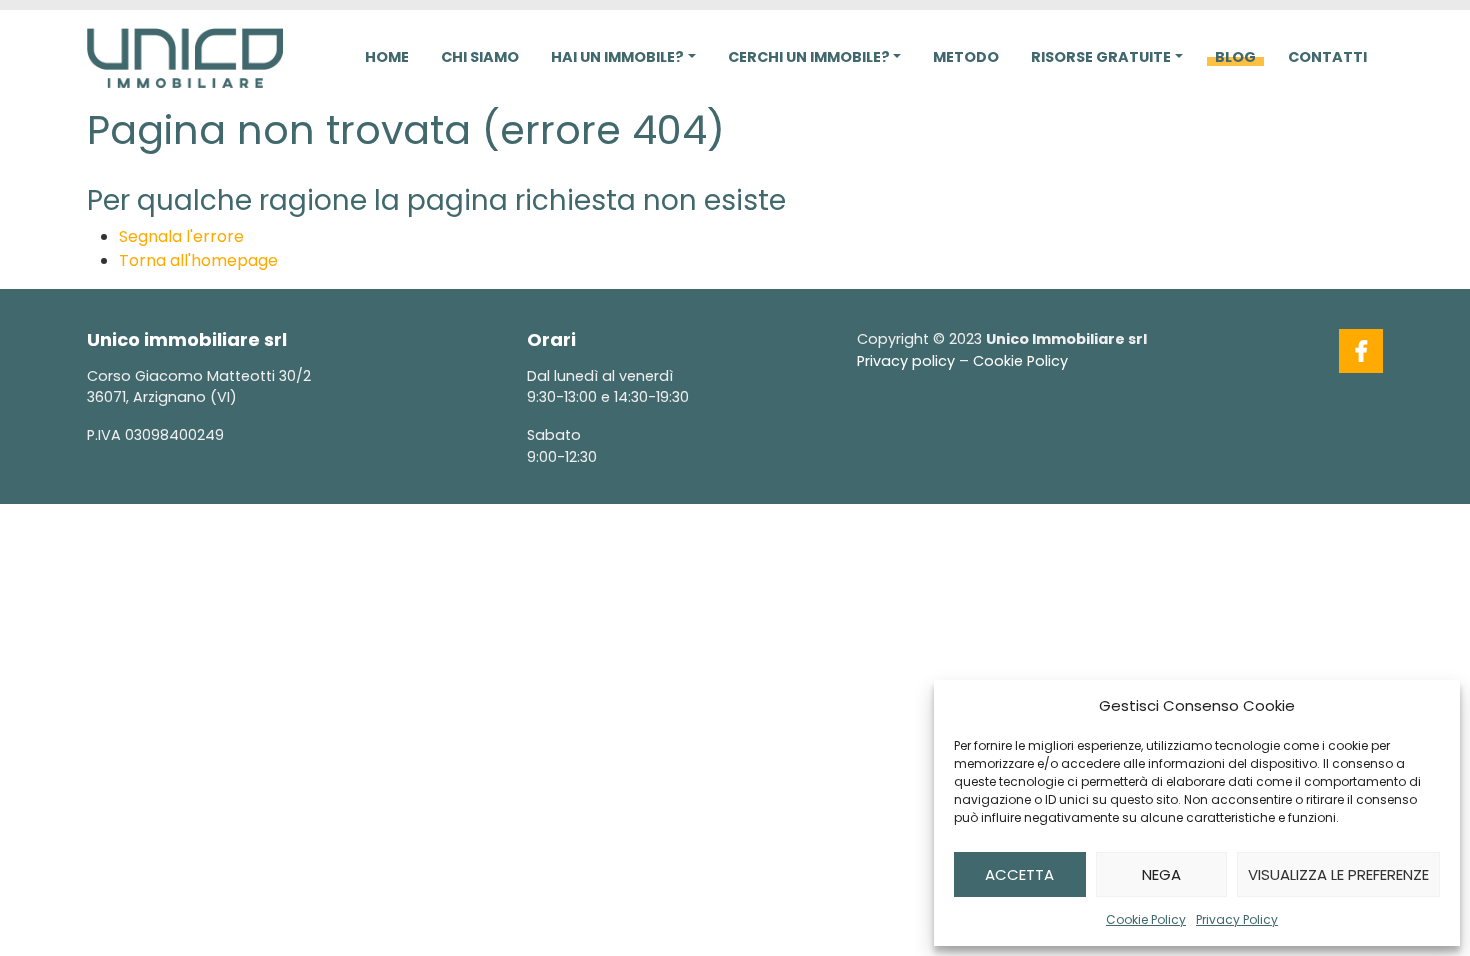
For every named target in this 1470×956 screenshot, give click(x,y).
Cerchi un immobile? (809, 57)
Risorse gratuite (1101, 57)
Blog (1235, 57)
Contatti (1327, 57)
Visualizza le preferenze (1338, 874)
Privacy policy (906, 361)
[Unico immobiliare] (185, 56)
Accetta (1019, 874)
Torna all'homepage (198, 260)
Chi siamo (480, 57)
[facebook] (1361, 351)
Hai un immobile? (617, 57)
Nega (1161, 874)
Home (387, 57)
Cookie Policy (1146, 919)
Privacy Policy (1237, 919)
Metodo (966, 57)
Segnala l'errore (181, 236)
